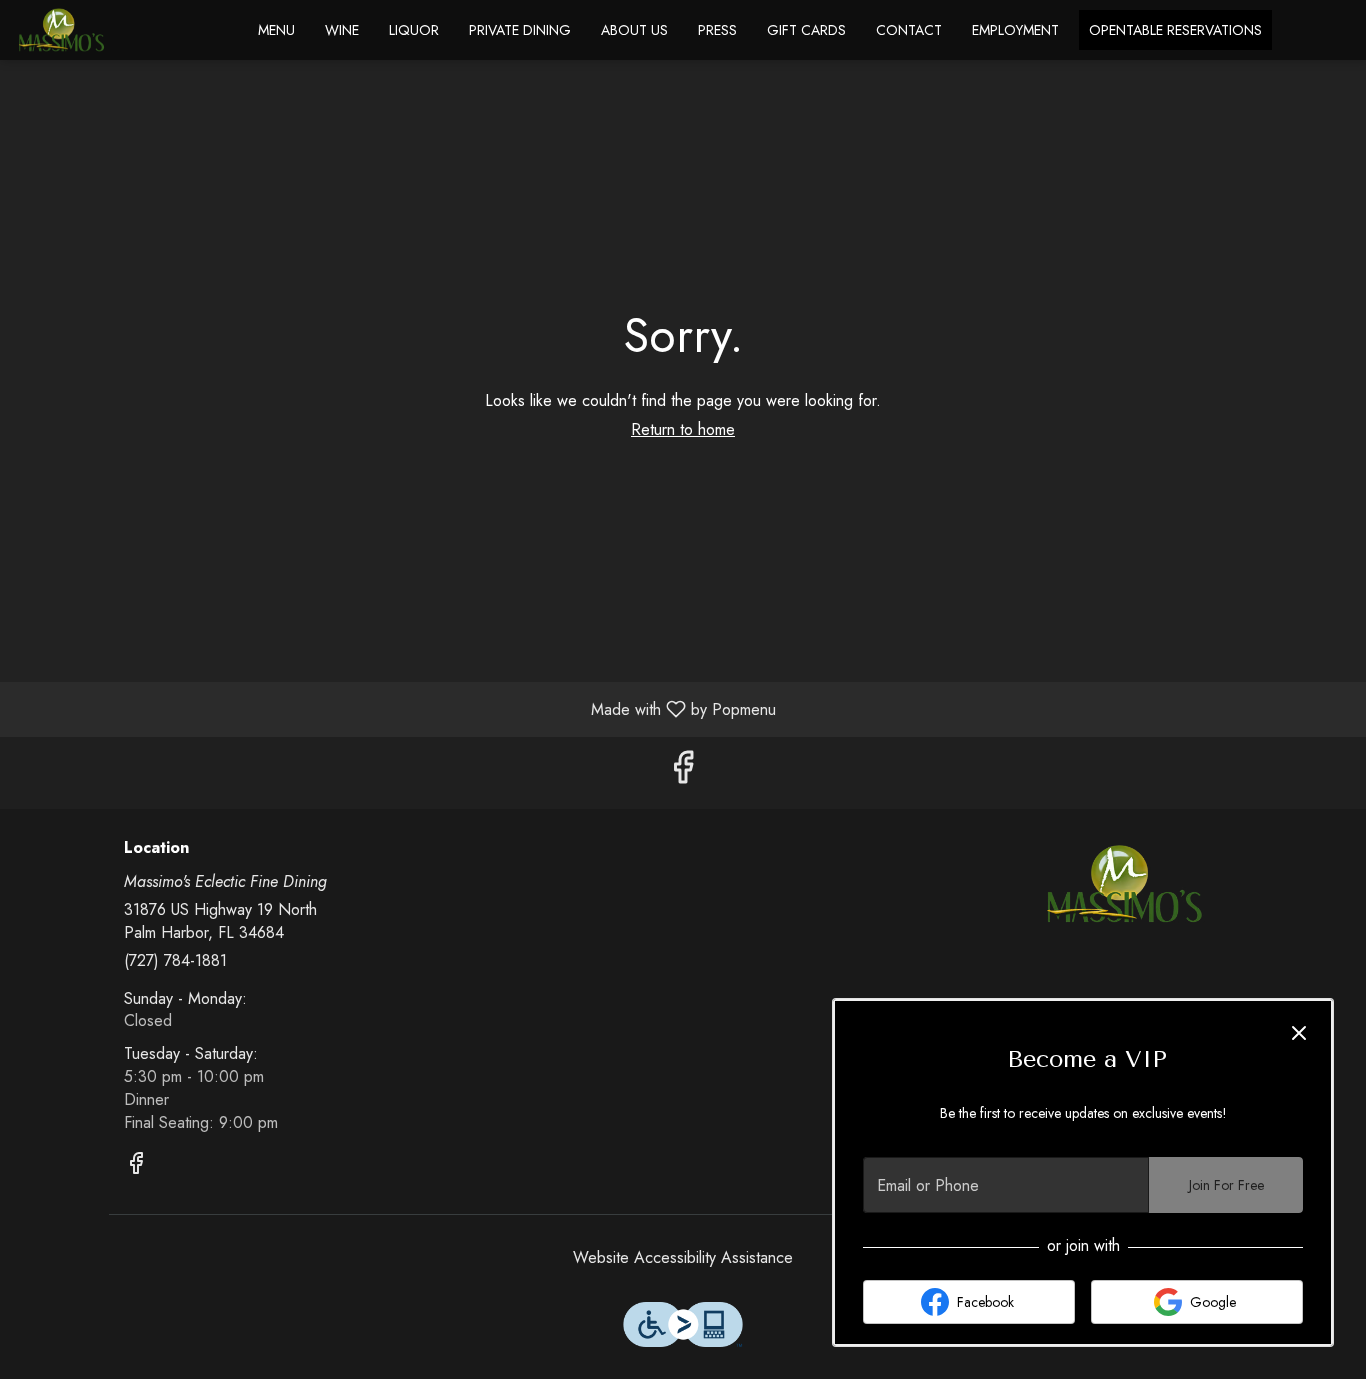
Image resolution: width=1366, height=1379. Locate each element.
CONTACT (909, 30)
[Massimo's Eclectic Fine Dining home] (106, 30)
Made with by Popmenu (395, 708)
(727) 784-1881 (175, 961)
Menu (276, 30)
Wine (342, 30)
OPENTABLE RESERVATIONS (1175, 30)
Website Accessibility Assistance (683, 1258)
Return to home (683, 429)
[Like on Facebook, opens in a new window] (683, 772)
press (717, 30)
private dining (520, 30)
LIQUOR (414, 30)
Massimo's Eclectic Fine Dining (1125, 884)
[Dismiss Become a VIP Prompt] (1299, 1033)
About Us (634, 30)
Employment (1015, 30)
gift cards (806, 30)
